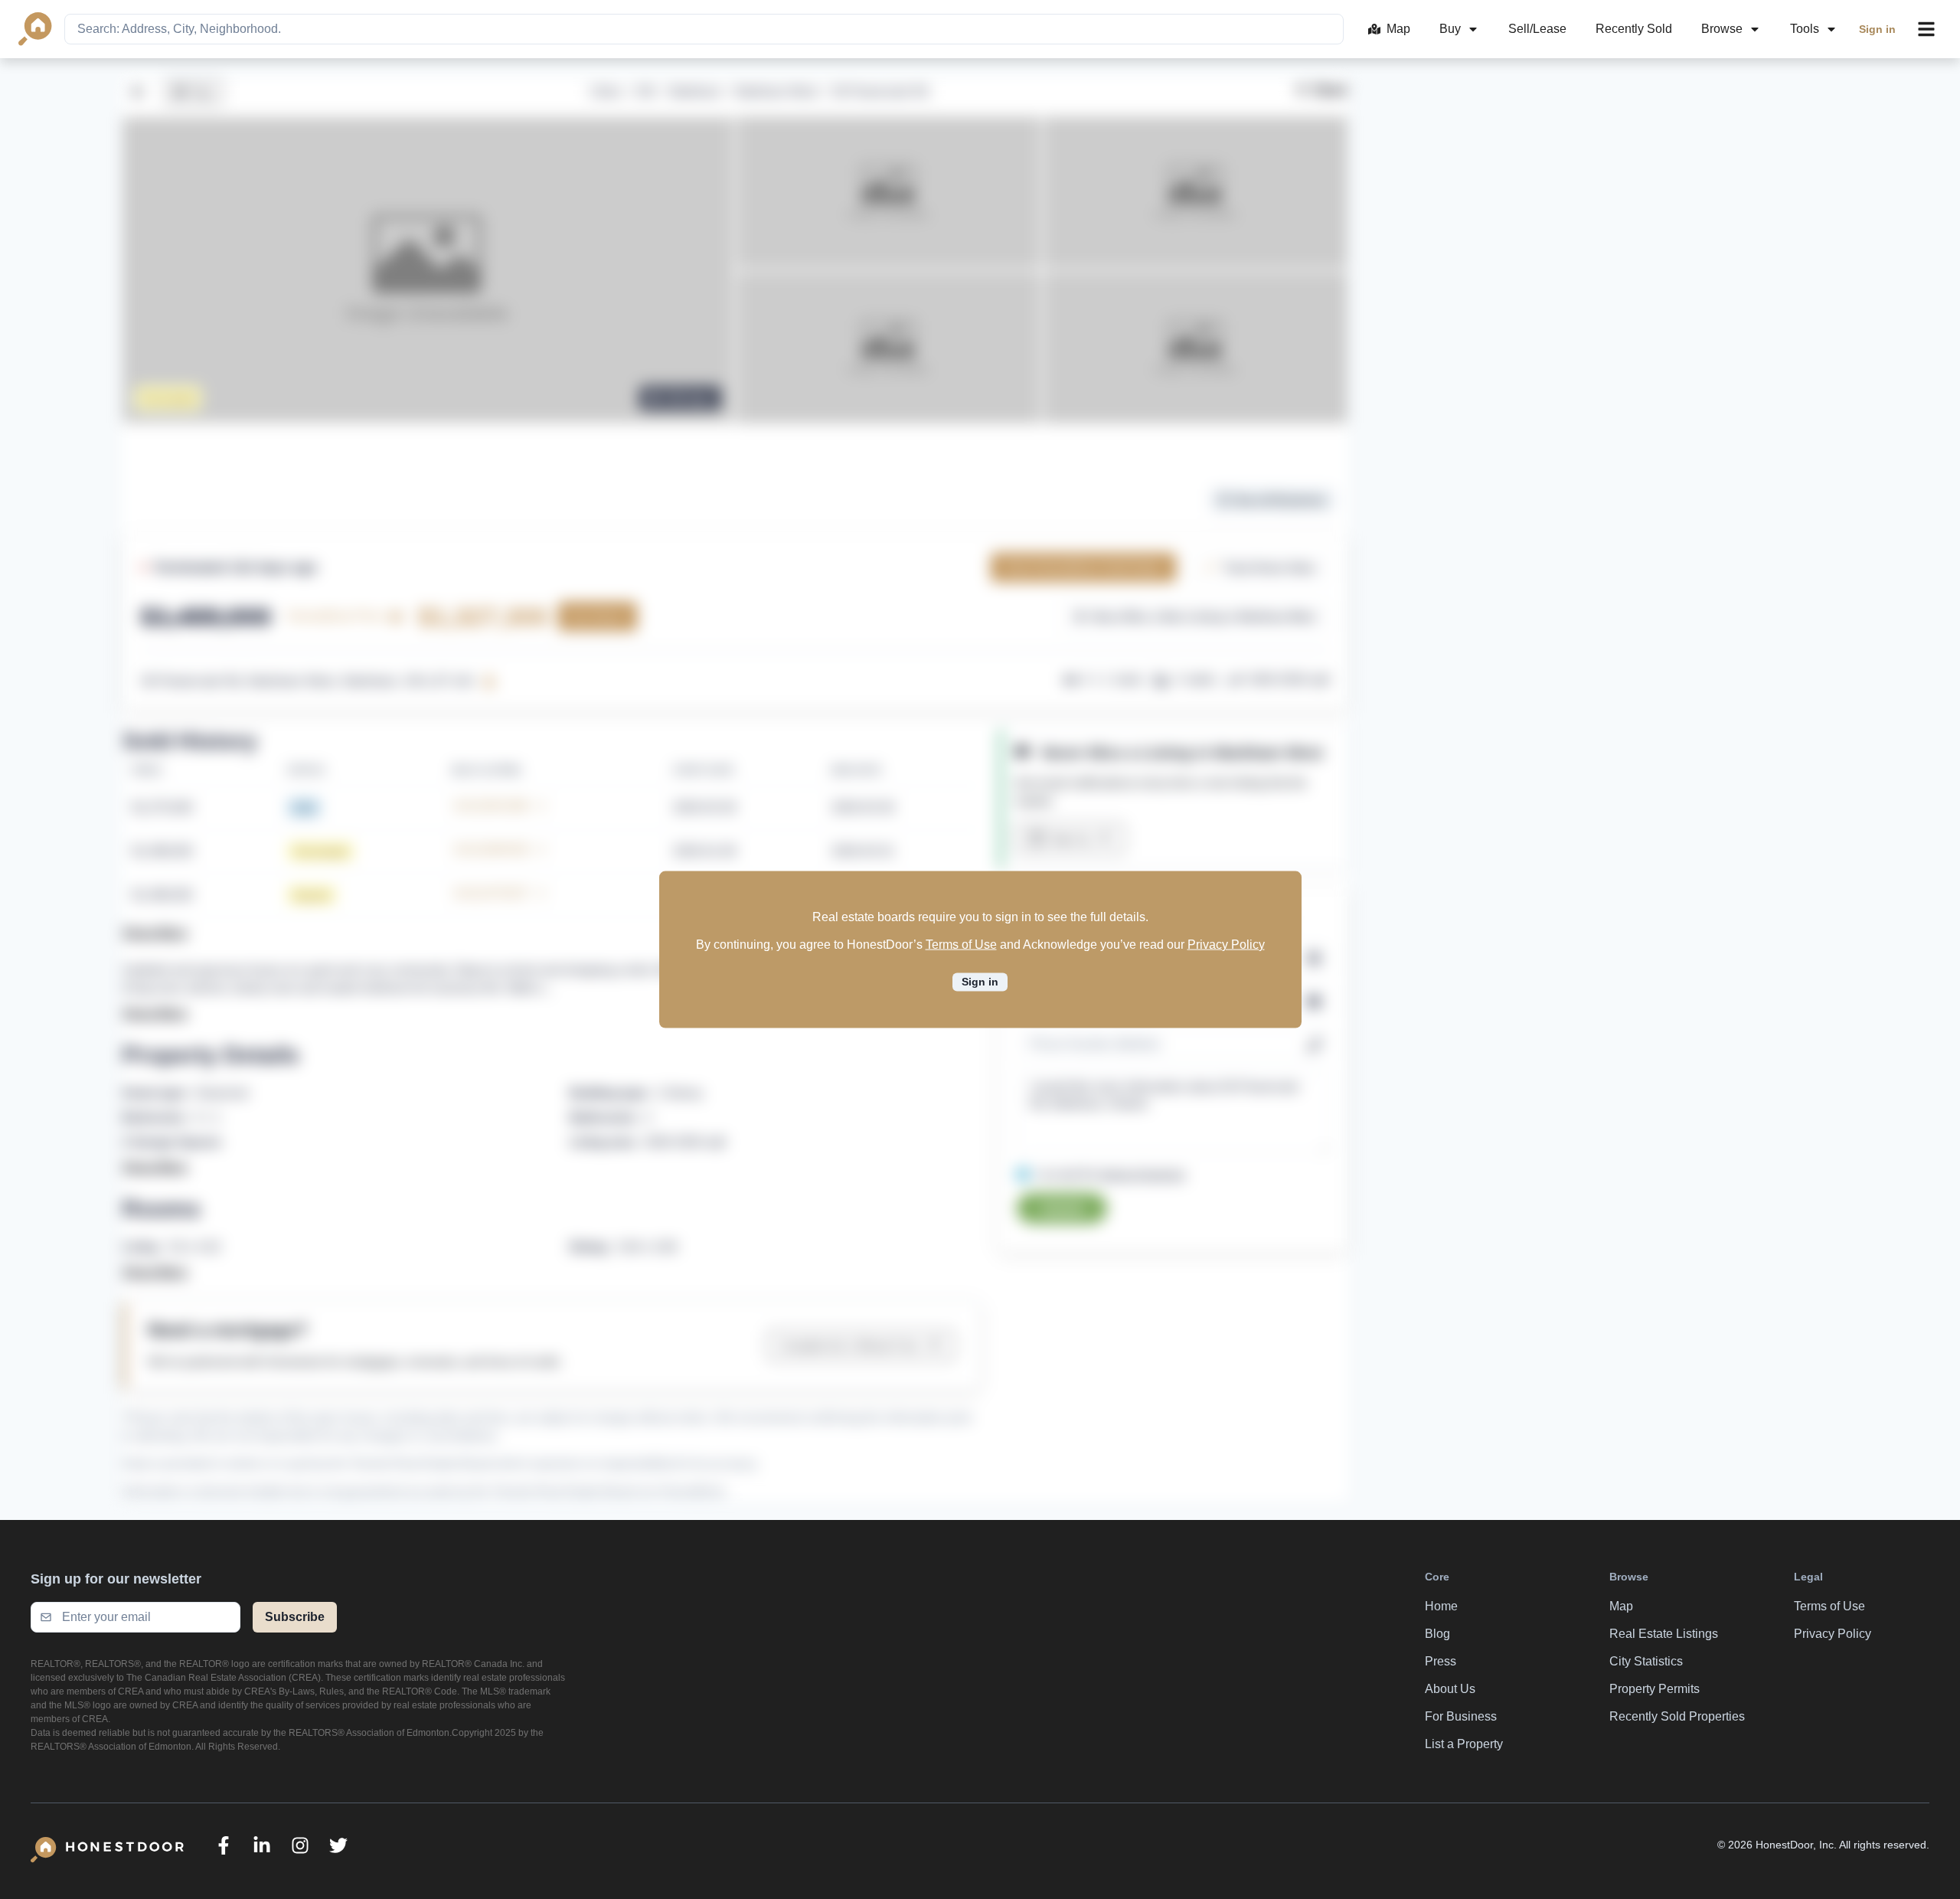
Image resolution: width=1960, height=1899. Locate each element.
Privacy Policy (1226, 945)
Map (1398, 29)
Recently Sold (1634, 29)
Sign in (1877, 29)
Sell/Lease (1537, 29)
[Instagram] (300, 1845)
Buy (1450, 29)
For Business (1461, 1716)
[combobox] (704, 29)
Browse (1722, 29)
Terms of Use (961, 945)
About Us (1450, 1689)
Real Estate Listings (1664, 1634)
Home (1441, 1606)
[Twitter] (338, 1845)
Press (1441, 1661)
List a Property (1464, 1744)
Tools (1805, 29)
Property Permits (1655, 1689)
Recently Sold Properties (1677, 1716)
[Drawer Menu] (1926, 29)
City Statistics (1646, 1661)
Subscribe (295, 1617)
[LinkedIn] (262, 1845)
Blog (1437, 1634)
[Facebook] (224, 1845)
